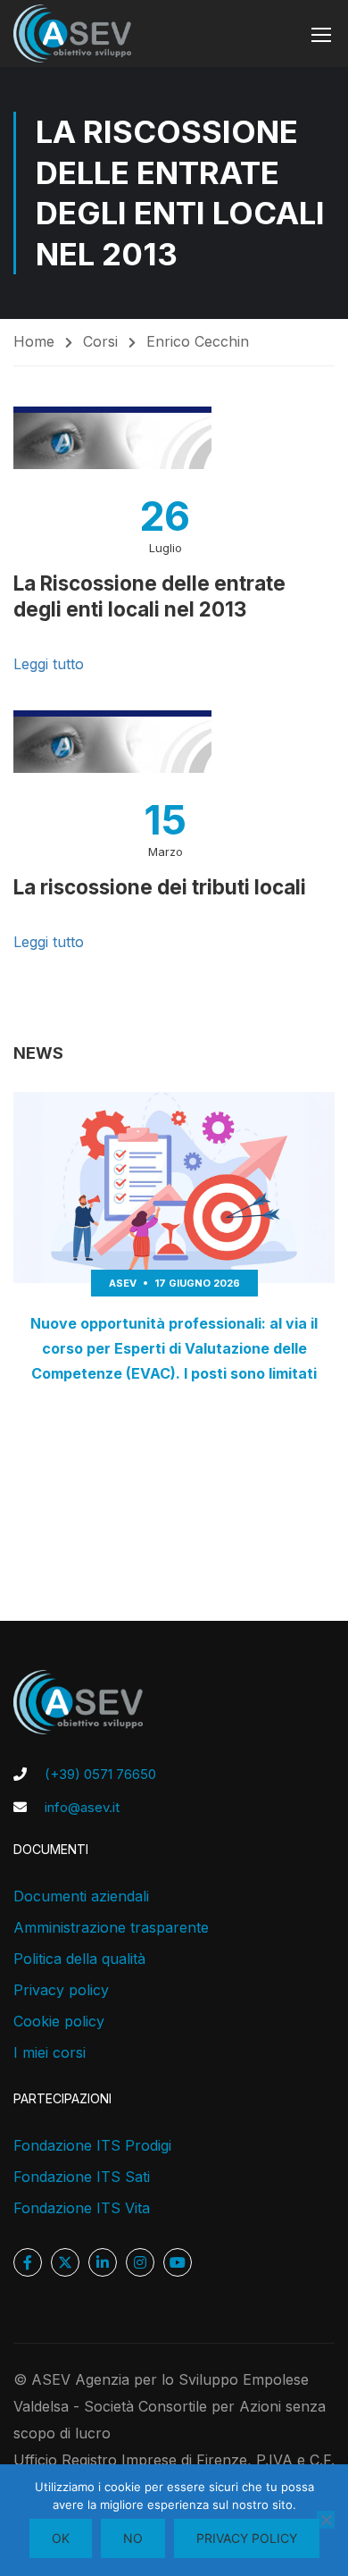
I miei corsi (50, 2052)
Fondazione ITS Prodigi (92, 2145)
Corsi (100, 341)
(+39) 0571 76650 (100, 1774)
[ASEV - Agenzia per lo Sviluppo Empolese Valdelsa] (72, 34)
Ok (61, 2538)
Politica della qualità (79, 1959)
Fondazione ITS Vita (82, 2208)
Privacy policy (61, 1990)
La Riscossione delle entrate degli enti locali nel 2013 (149, 596)
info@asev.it (82, 1807)
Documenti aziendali (81, 1896)
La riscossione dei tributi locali (160, 887)
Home (34, 341)
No (133, 2538)
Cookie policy (59, 2021)
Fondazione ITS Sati (82, 2177)
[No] (326, 2520)
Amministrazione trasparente (111, 1927)
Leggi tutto (49, 664)
